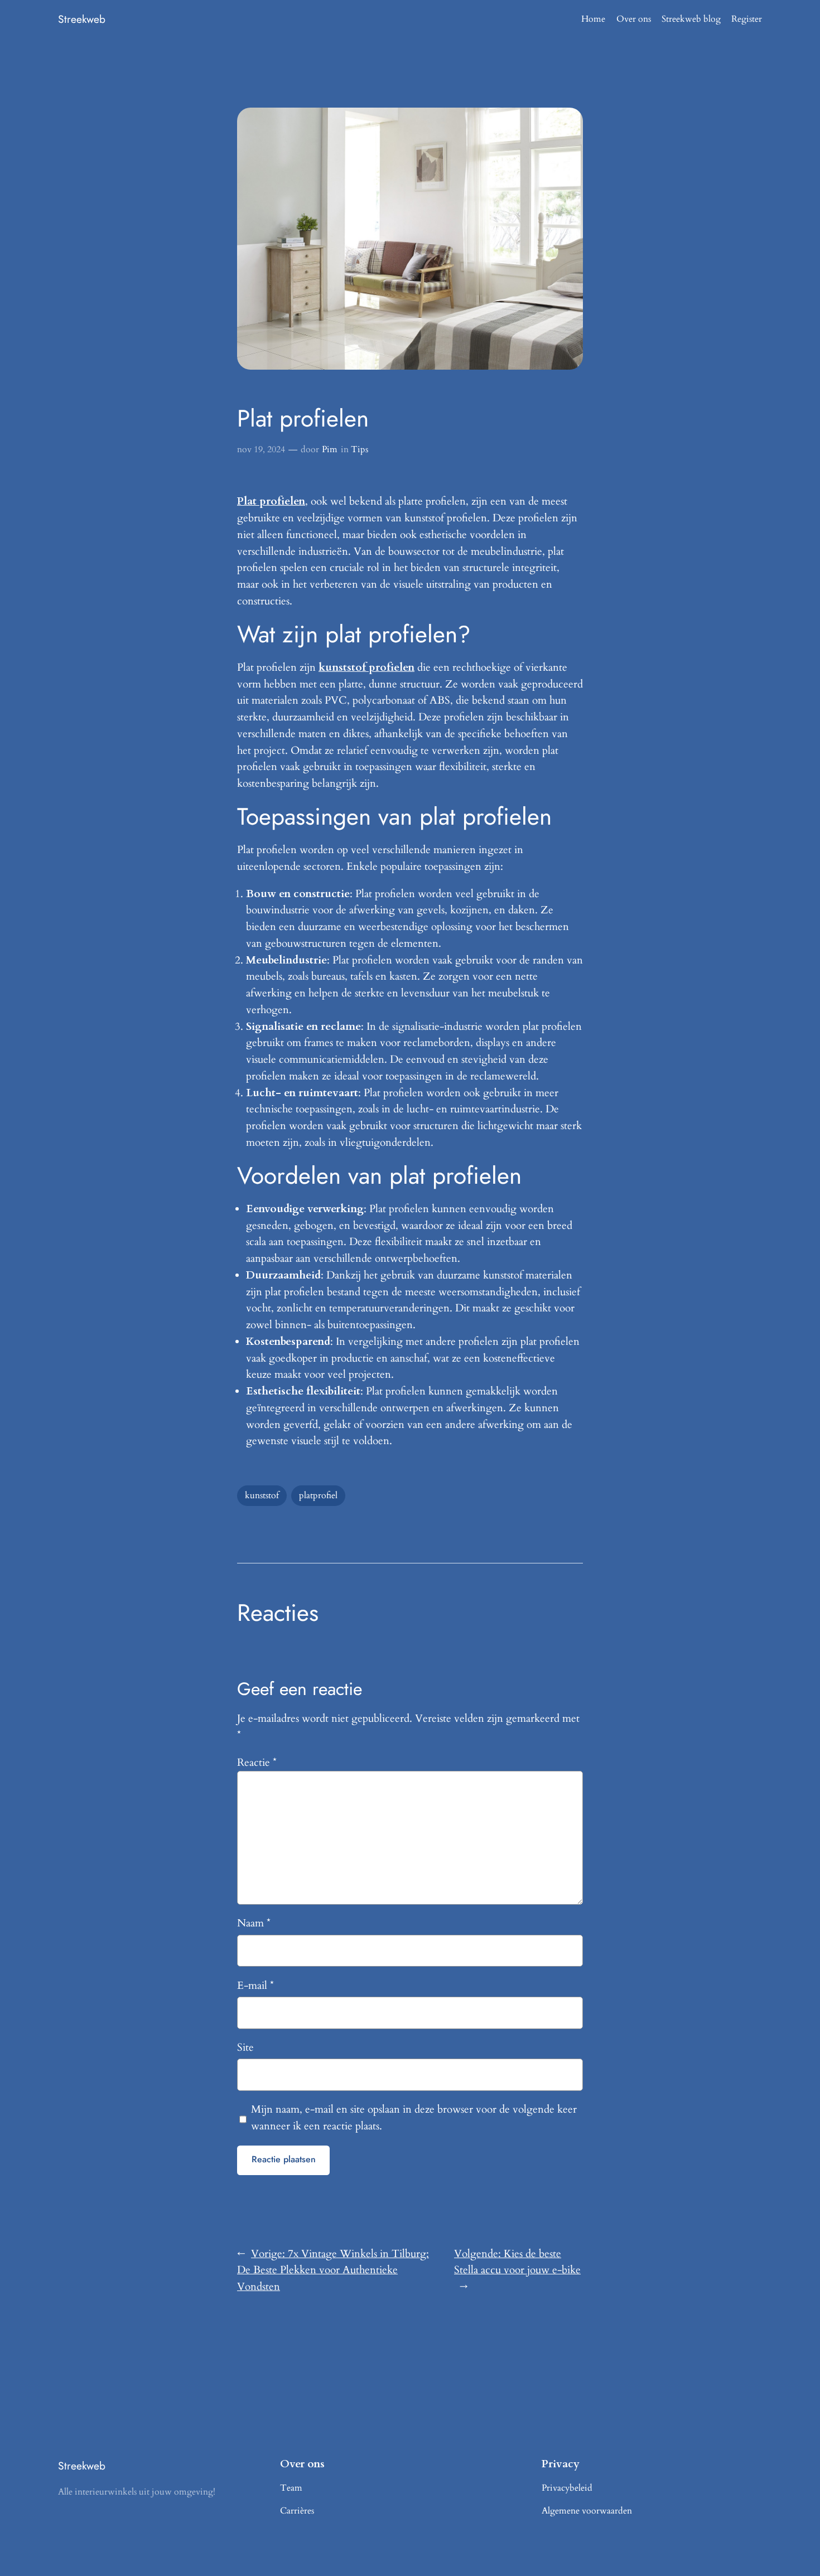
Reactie (257, 1762)
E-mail (255, 1986)
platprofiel (318, 1495)
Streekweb (82, 19)
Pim (330, 449)
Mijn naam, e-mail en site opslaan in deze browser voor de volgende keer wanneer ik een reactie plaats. (414, 2118)
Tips (360, 449)
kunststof (262, 1495)
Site (245, 2047)
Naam (254, 1923)
